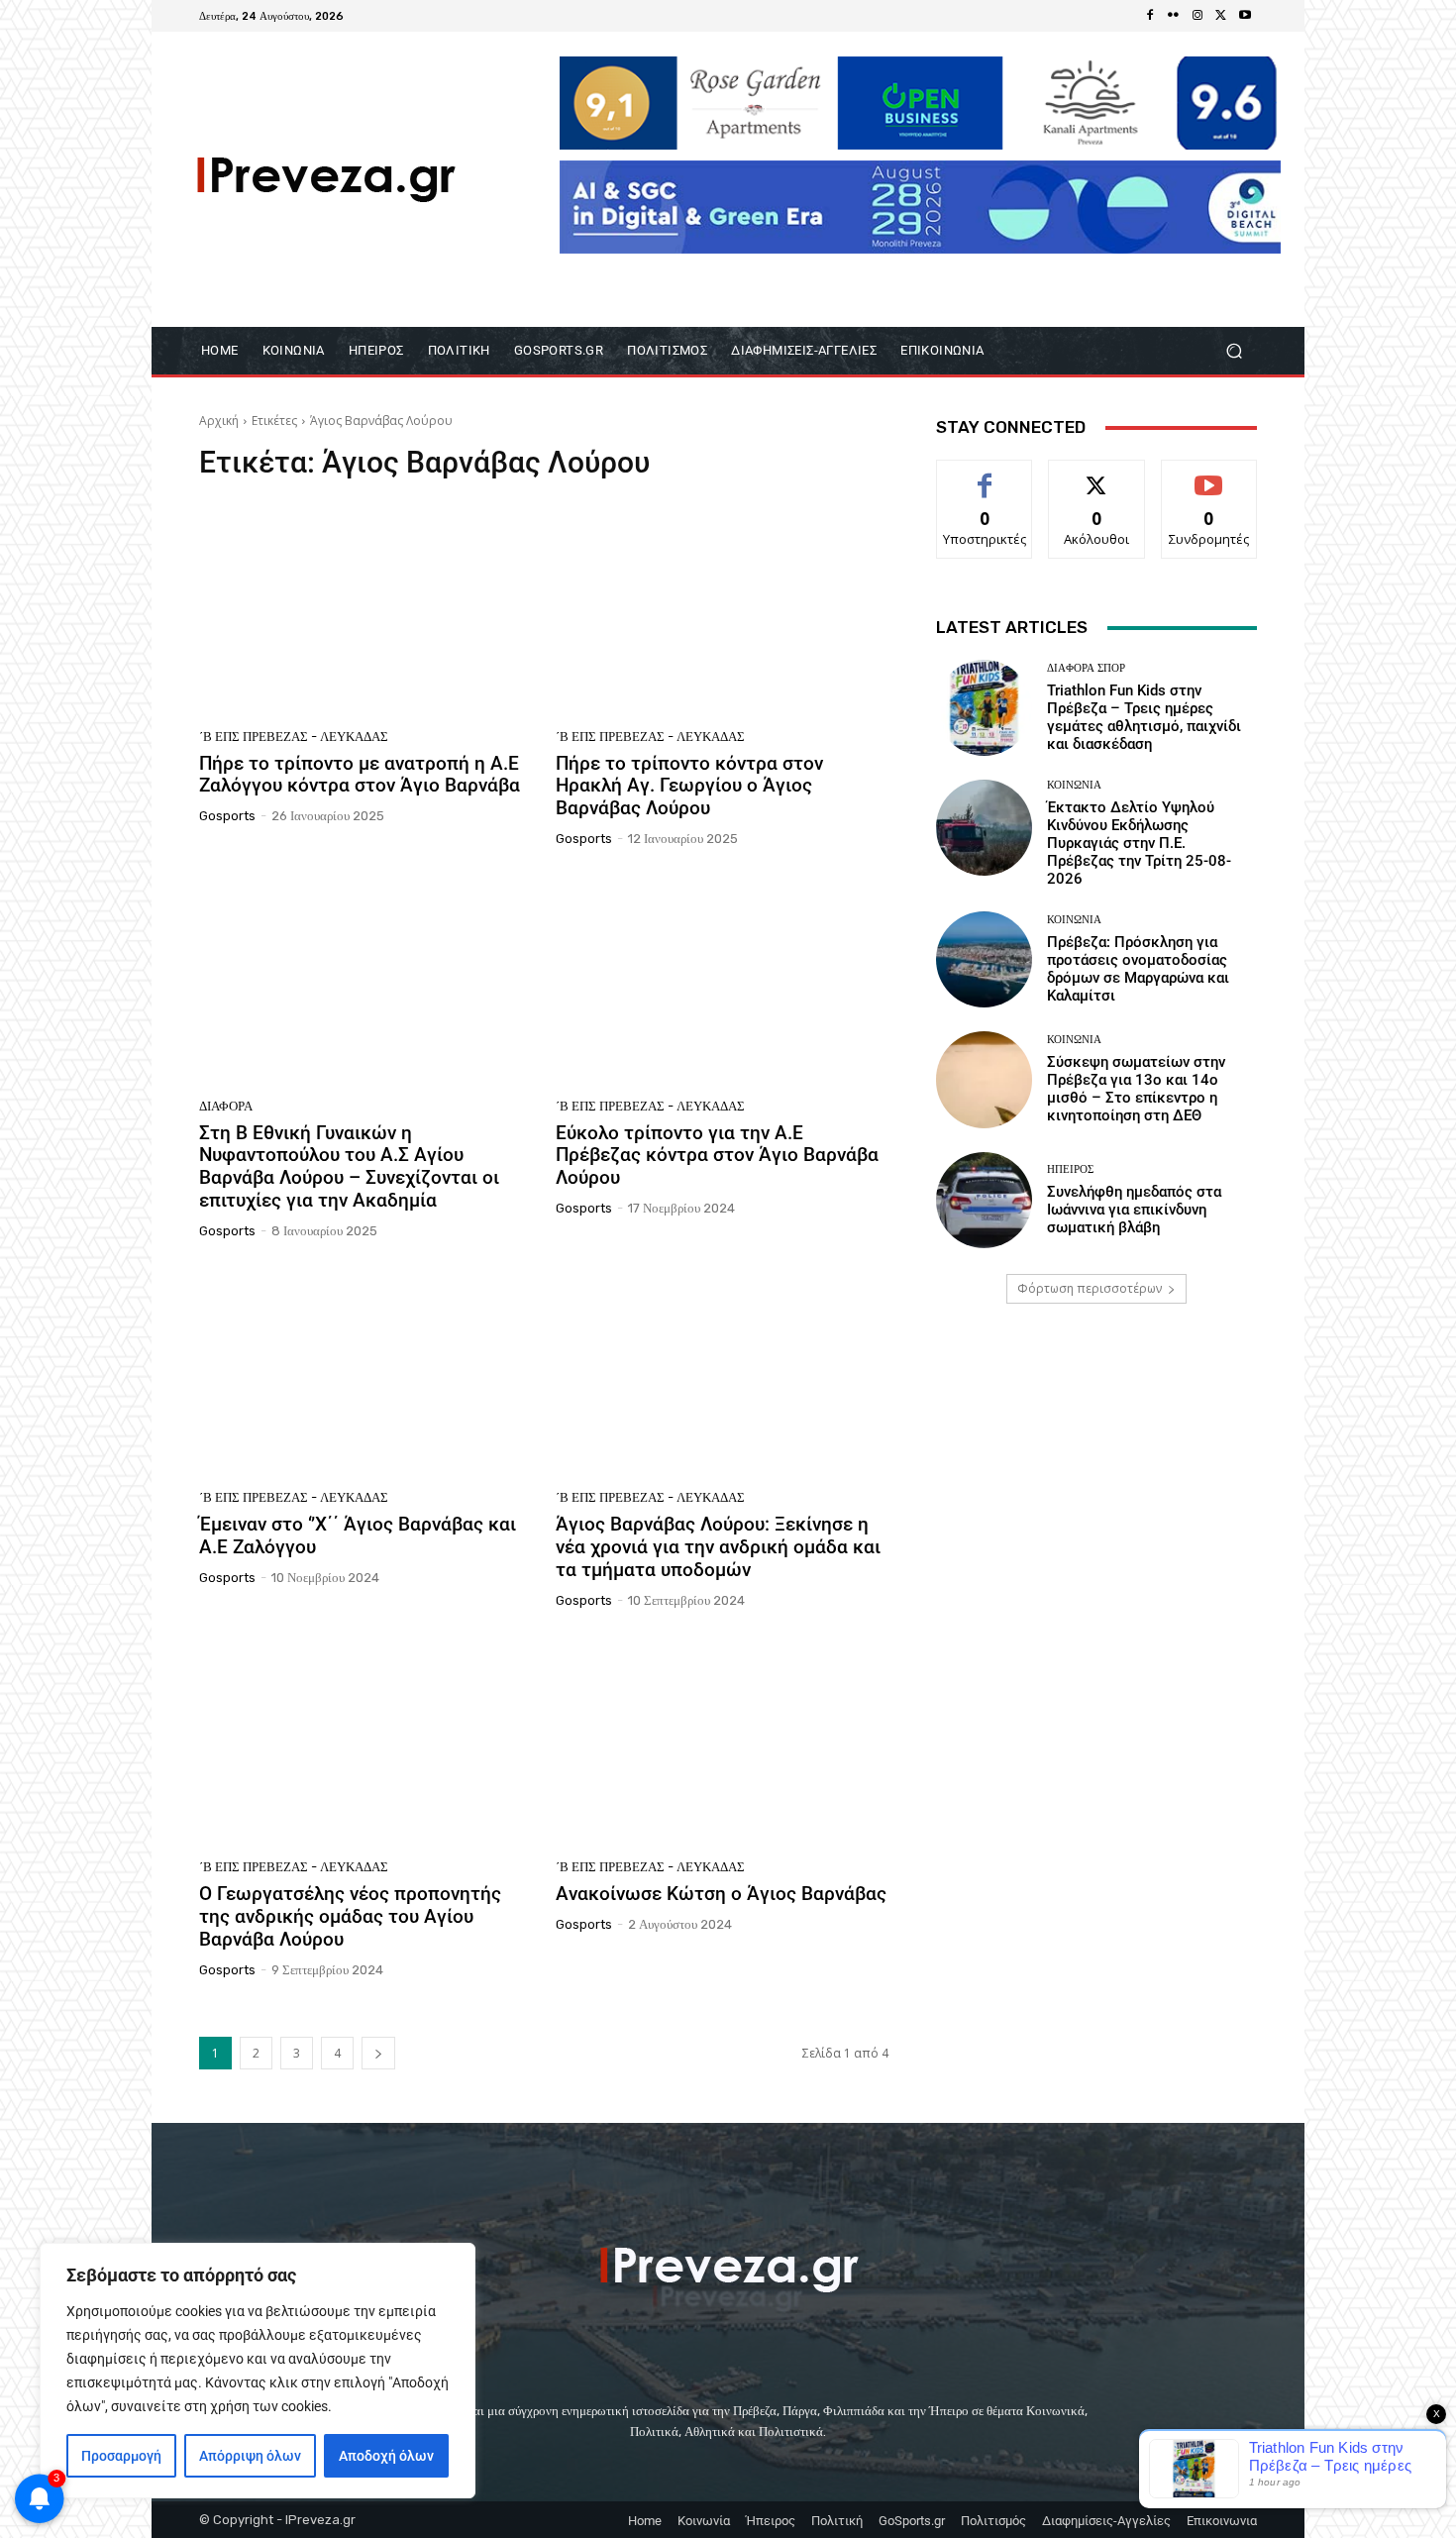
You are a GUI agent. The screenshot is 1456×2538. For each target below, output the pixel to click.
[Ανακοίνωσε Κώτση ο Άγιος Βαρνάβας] (722, 1742)
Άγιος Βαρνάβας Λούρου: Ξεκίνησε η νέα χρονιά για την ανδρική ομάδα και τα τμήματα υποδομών (718, 1547)
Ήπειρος (1070, 1169)
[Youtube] (1245, 16)
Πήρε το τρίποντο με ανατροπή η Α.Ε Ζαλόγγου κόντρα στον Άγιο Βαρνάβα (360, 775)
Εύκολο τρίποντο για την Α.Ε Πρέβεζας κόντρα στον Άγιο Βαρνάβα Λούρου (717, 1156)
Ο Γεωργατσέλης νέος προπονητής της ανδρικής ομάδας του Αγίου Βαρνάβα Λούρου (350, 1916)
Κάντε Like (985, 475)
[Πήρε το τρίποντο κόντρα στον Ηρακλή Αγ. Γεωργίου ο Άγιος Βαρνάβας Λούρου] (722, 610)
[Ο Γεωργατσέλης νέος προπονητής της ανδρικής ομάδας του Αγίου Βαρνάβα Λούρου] (365, 1742)
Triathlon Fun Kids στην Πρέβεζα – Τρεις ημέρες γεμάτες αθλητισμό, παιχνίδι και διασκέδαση (1144, 717)
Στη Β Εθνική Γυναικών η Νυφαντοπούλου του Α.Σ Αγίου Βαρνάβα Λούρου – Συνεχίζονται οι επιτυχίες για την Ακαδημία (349, 1166)
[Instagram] (1197, 16)
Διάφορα (226, 1106)
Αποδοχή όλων (386, 2456)
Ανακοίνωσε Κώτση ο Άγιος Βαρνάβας (721, 1894)
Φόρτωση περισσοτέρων (1090, 1288)
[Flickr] (1174, 16)
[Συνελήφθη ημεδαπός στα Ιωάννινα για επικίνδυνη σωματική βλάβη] (984, 1200)
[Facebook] (1150, 16)
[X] (1221, 16)
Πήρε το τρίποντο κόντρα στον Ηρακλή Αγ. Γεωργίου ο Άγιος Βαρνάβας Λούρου (689, 786)
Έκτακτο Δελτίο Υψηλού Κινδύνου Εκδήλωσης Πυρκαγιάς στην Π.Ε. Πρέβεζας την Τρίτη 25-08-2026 (1139, 843)
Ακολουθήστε (1097, 475)
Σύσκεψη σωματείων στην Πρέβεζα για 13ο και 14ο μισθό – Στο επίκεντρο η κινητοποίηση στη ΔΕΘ (1136, 1089)
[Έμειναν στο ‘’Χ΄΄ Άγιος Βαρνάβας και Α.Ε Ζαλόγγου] (365, 1372)
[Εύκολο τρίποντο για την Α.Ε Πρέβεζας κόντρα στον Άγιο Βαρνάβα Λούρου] (722, 980)
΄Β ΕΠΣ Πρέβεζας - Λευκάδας (294, 737)
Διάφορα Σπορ (1086, 668)
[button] (1234, 351)
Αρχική (219, 421)
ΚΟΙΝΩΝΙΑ (1074, 785)
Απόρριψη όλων (250, 2456)
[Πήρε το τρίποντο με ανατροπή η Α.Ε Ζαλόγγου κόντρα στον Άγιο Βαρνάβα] (365, 610)
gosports (227, 816)
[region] (258, 2371)
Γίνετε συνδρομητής (1209, 482)
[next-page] (378, 2053)
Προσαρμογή (121, 2456)
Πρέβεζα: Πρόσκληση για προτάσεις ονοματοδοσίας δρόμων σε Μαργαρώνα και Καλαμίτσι (1138, 969)
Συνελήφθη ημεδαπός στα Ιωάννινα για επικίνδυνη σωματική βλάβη (1134, 1210)
